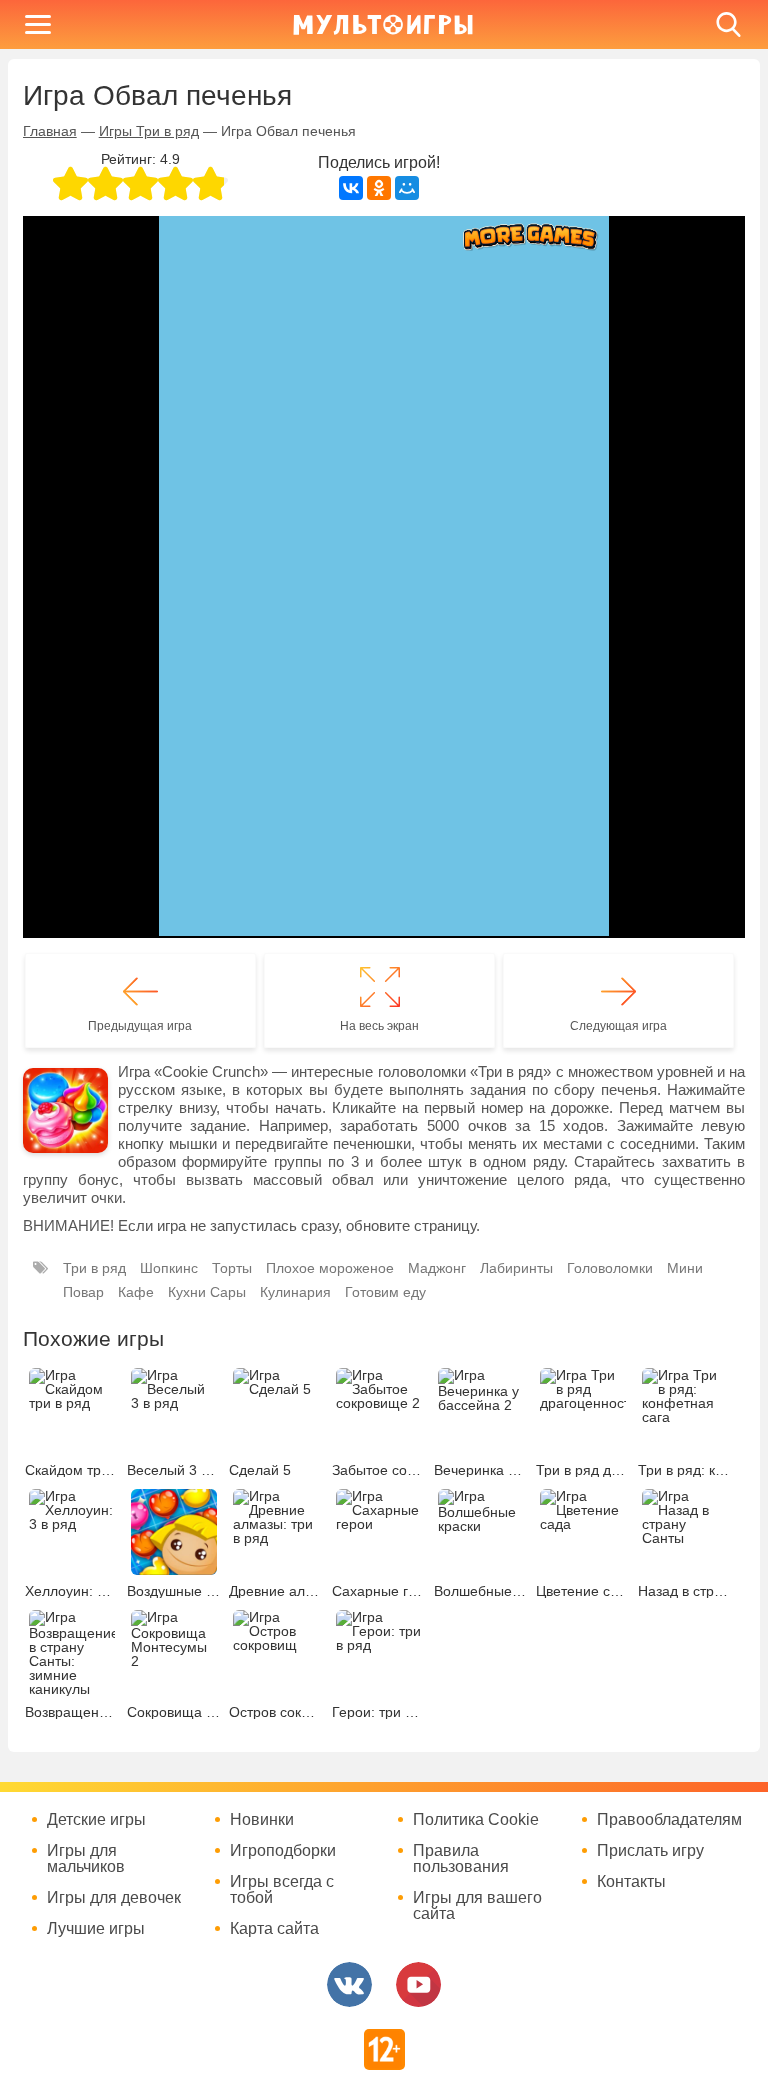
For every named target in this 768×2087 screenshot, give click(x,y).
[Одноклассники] (379, 188)
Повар (83, 1292)
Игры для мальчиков (86, 1859)
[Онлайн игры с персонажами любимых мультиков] (383, 24)
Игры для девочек (114, 1898)
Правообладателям (669, 1820)
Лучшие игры (96, 1929)
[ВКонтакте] (351, 188)
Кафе (136, 1292)
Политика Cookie (476, 1820)
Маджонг (437, 1268)
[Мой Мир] (407, 188)
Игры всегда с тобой (282, 1890)
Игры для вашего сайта (477, 1906)
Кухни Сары (207, 1292)
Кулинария (295, 1292)
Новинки (262, 1820)
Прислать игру (650, 1851)
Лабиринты (516, 1268)
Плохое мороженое (330, 1268)
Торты (232, 1268)
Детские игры (96, 1820)
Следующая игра (618, 1026)
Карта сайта (274, 1929)
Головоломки (610, 1268)
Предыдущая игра (140, 1026)
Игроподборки (283, 1851)
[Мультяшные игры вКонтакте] (349, 1984)
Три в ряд (94, 1268)
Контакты (631, 1882)
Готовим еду (385, 1292)
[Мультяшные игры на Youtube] (418, 1984)
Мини (685, 1268)
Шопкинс (169, 1268)
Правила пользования (461, 1859)
